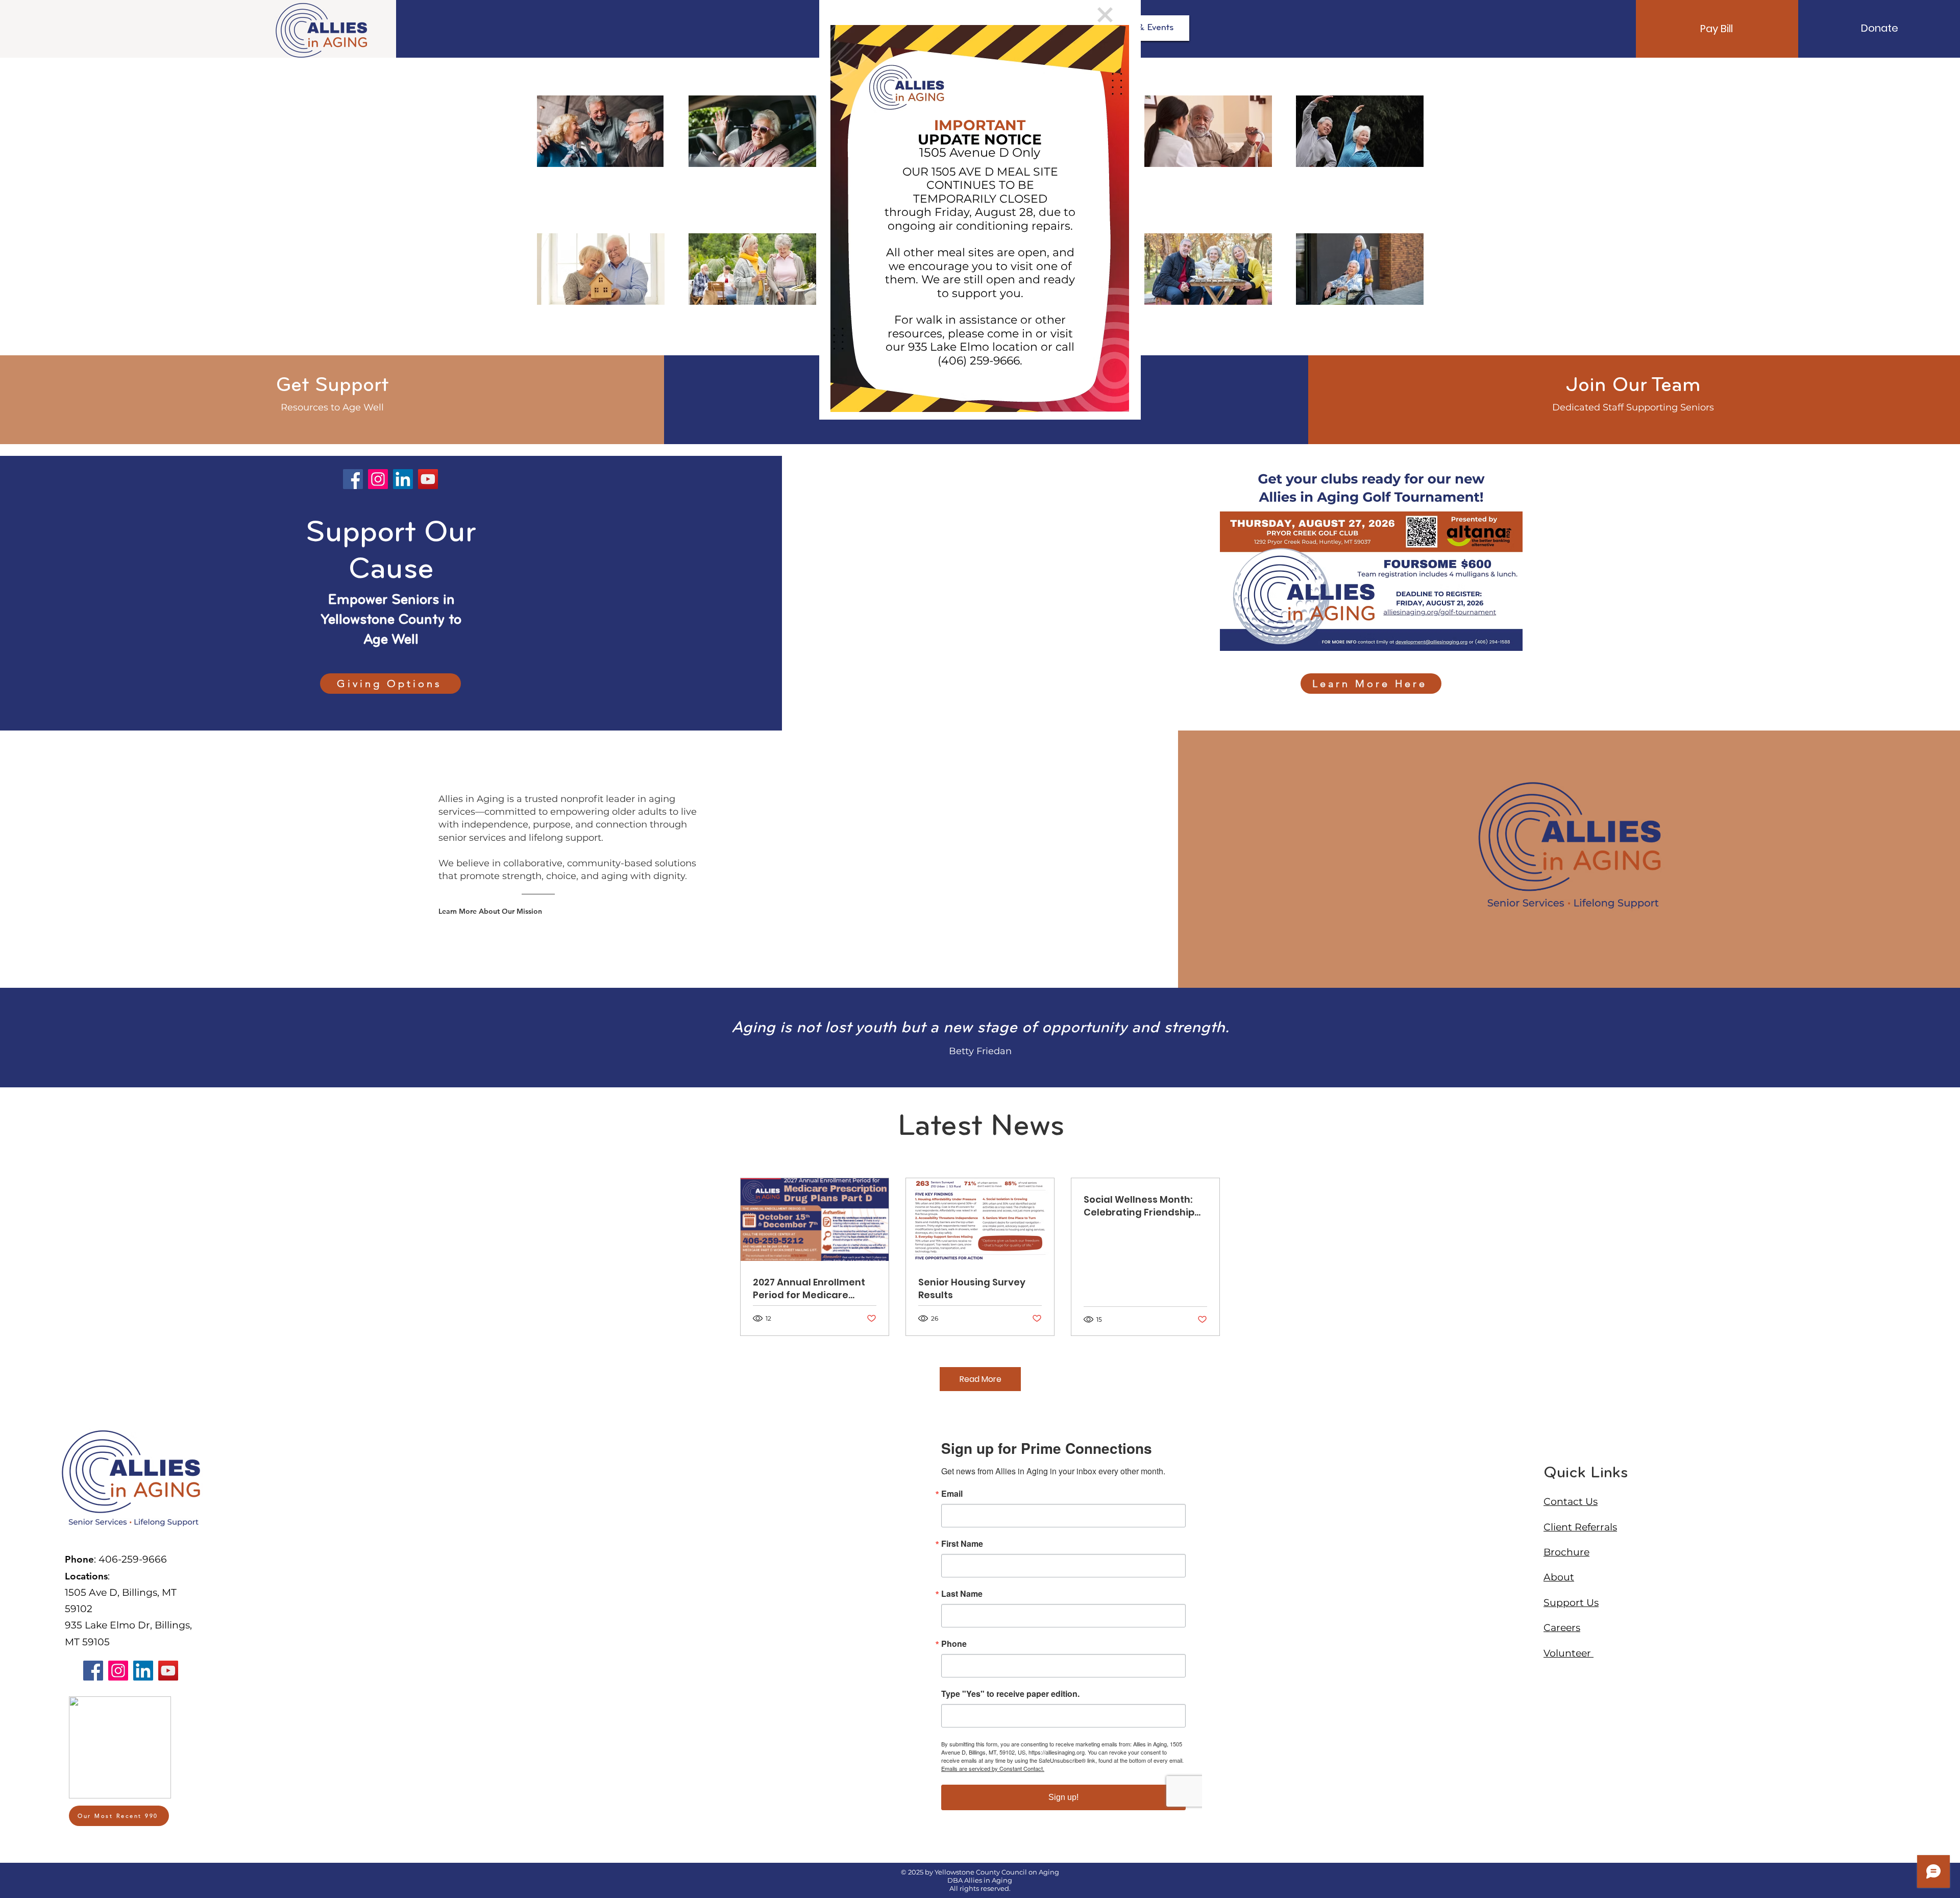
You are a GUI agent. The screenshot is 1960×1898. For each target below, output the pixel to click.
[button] (1105, 15)
